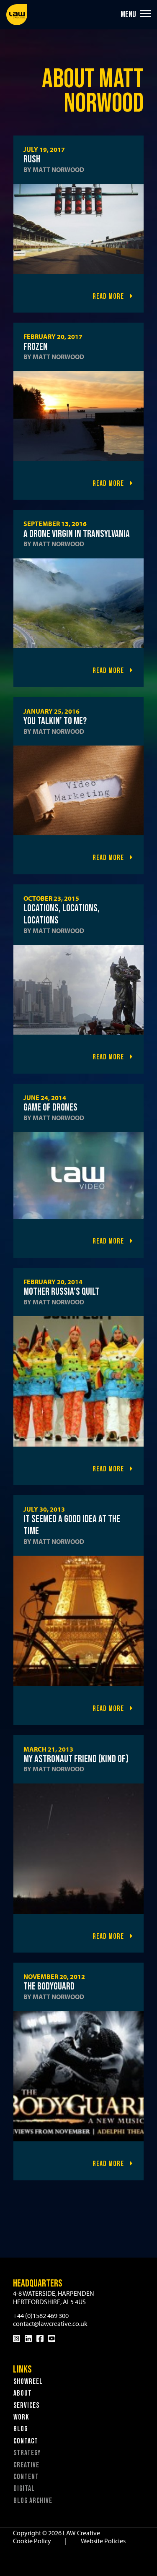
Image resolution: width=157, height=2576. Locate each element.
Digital (24, 2489)
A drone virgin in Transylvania (77, 534)
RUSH (32, 159)
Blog (21, 2429)
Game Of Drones (50, 1107)
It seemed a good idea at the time (72, 1525)
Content (26, 2477)
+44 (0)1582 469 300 (41, 2315)
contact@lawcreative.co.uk (50, 2323)
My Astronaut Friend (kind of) (76, 1759)
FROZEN (36, 347)
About (23, 2393)
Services (26, 2405)
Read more (109, 296)
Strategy (27, 2453)
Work (21, 2417)
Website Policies (103, 2541)
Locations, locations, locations (62, 914)
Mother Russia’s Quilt (61, 1292)
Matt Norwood (58, 169)
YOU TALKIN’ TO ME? (55, 721)
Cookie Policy (32, 2541)
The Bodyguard (49, 1986)
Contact (26, 2441)
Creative (26, 2465)
